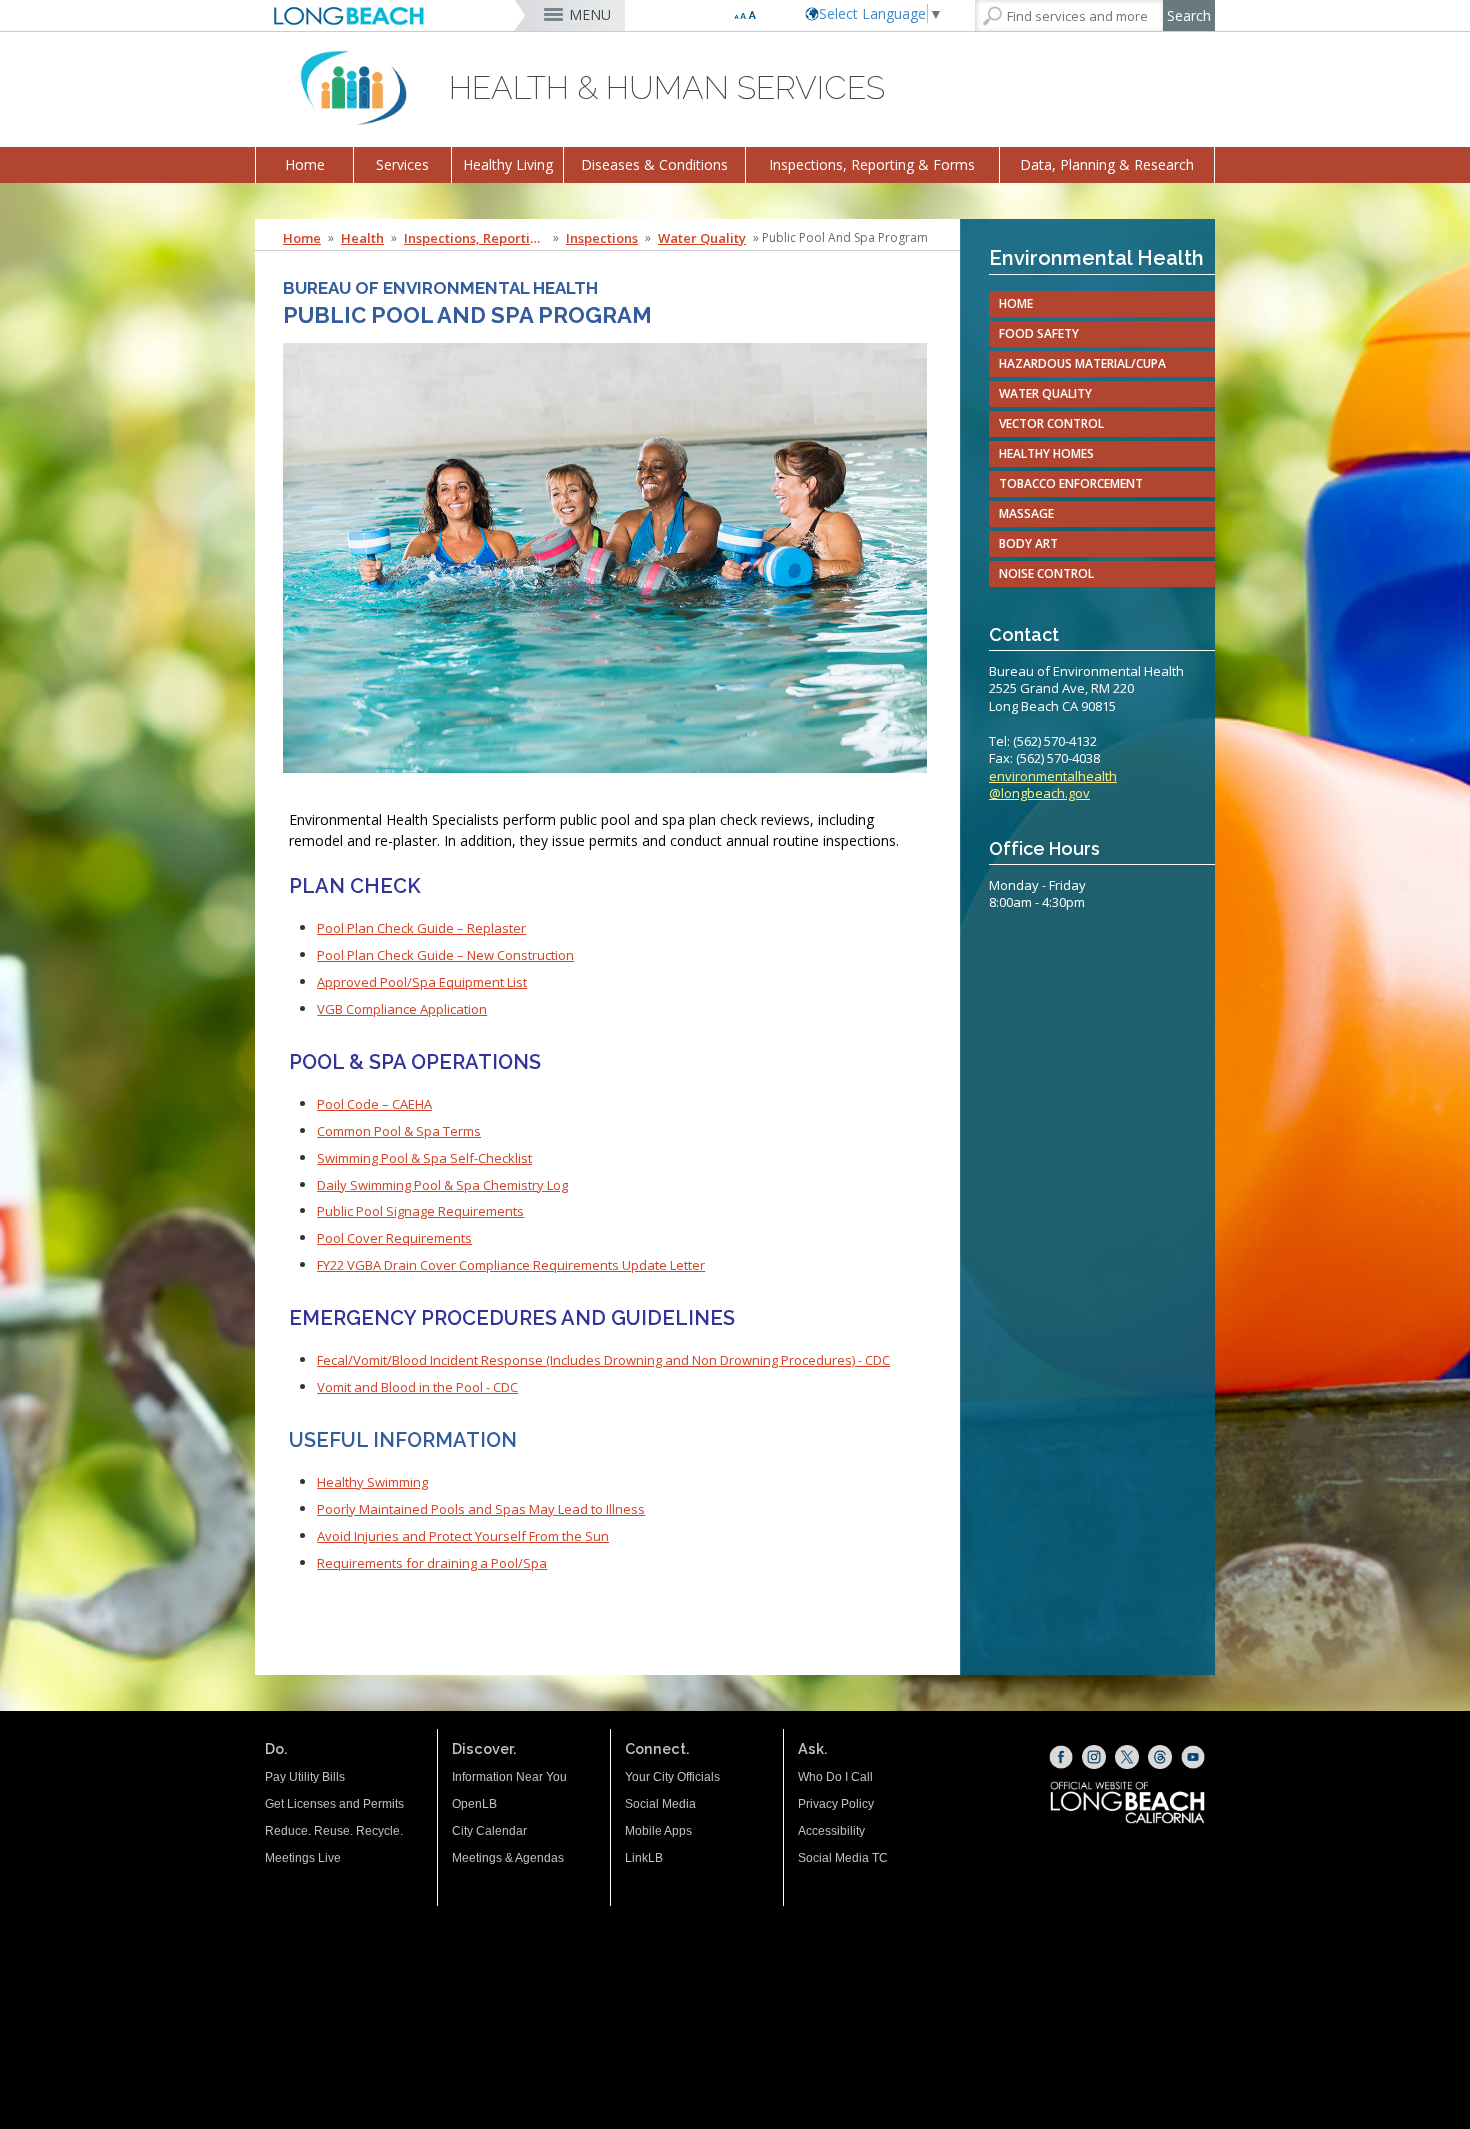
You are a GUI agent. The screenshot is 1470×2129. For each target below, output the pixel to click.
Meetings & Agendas (508, 1858)
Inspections (602, 238)
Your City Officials (672, 1777)
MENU (590, 14)
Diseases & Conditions (654, 164)
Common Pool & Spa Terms (399, 1131)
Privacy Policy (836, 1804)
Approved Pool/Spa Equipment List (422, 982)
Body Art (1028, 543)
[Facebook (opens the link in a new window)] (1061, 1757)
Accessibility (831, 1831)
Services (402, 164)
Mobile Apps (658, 1831)
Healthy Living (508, 164)
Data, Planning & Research (1107, 164)
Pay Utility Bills (305, 1777)
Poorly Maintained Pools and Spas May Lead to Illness (481, 1509)
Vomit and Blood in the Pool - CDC (417, 1387)
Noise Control (1046, 573)
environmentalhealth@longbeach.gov (1053, 785)
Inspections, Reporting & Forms (872, 164)
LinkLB (644, 1858)
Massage (1026, 513)
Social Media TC (843, 1858)
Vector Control (1051, 423)
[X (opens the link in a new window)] (1127, 1757)
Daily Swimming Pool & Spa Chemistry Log (442, 1185)
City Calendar (489, 1831)
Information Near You (509, 1777)
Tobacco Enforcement (1071, 483)
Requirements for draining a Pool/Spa (432, 1563)
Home (305, 164)
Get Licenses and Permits (334, 1804)
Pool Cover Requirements (394, 1238)
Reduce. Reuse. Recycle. (334, 1831)
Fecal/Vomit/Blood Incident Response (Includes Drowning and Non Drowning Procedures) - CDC (603, 1360)
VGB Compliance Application (402, 1009)
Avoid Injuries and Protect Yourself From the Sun (463, 1536)
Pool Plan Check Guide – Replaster (421, 928)
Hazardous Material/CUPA (1082, 363)
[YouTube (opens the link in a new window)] (1193, 1757)
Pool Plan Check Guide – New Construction (445, 955)
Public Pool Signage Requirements (420, 1211)
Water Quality (702, 238)
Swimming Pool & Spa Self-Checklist (424, 1158)
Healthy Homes (1046, 453)
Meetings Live (303, 1858)
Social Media (660, 1804)
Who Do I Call (835, 1777)
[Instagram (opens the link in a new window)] (1094, 1757)
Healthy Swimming (372, 1482)
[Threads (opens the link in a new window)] (1160, 1757)
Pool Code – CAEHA (374, 1104)
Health (362, 238)
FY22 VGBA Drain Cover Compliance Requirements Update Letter (511, 1265)
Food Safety (1039, 333)
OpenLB (474, 1804)
